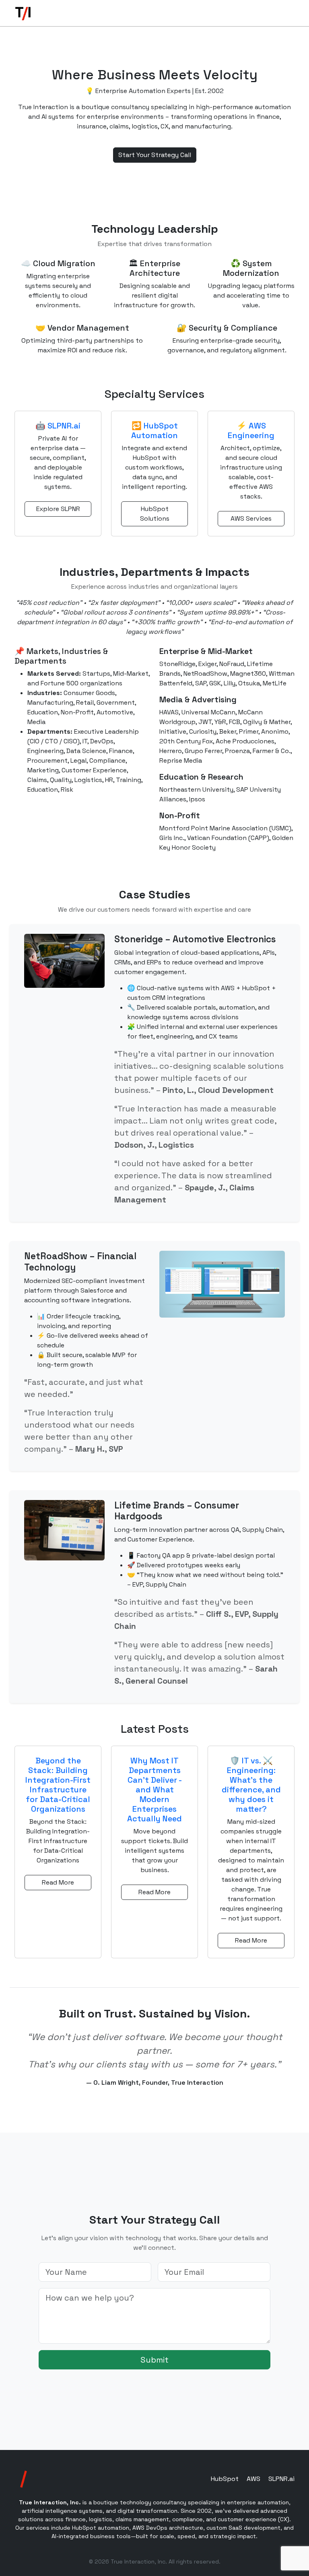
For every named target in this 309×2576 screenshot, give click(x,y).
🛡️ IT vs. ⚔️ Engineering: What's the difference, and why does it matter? (251, 1785)
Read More (58, 1882)
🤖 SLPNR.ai (58, 426)
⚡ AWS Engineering (251, 430)
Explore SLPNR (58, 509)
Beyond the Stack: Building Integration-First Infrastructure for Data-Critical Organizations (58, 1785)
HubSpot (225, 2479)
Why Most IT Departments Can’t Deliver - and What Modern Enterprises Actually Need (154, 1790)
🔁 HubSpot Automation (154, 430)
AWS (253, 2479)
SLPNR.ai (281, 2479)
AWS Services (251, 518)
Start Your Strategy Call (155, 155)
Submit (154, 2360)
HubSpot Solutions (155, 514)
